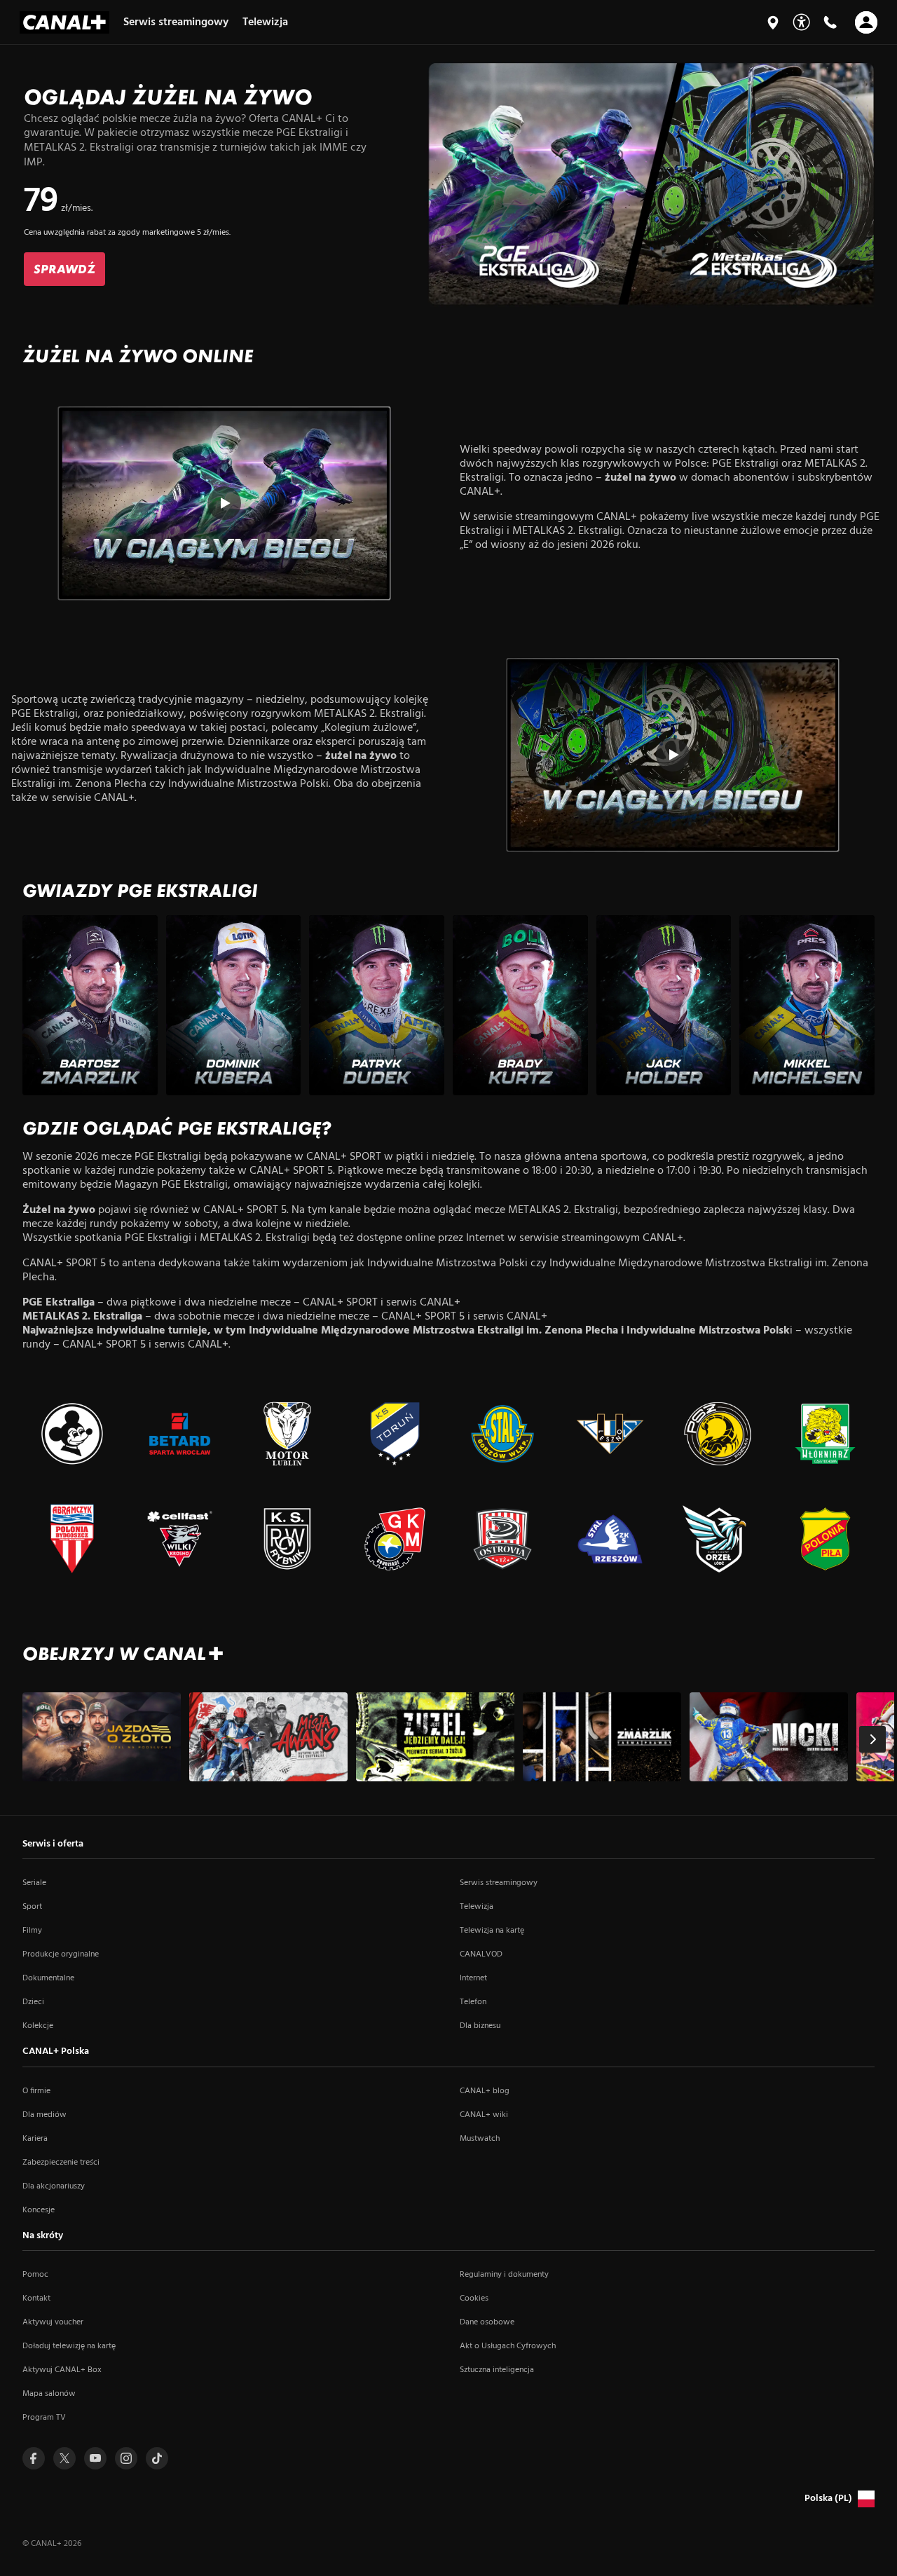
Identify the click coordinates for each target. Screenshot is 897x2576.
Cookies (474, 2298)
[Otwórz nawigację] (866, 22)
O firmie (36, 2091)
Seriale (34, 1883)
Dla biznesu (480, 2026)
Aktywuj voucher (53, 2322)
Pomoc (35, 2275)
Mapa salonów (49, 2394)
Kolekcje (38, 2026)
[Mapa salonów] (773, 22)
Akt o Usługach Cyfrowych (508, 2346)
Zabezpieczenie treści (61, 2163)
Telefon (473, 2002)
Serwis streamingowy (499, 1883)
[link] (64, 269)
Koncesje (39, 2210)
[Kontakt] (830, 22)
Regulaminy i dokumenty (504, 2275)
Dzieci (33, 2002)
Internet (473, 1978)
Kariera (35, 2139)
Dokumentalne (48, 1978)
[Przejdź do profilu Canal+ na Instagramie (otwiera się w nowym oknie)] (126, 2458)
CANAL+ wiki (484, 2115)
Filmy (32, 1931)
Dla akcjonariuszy (54, 2186)
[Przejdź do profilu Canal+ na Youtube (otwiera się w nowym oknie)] (95, 2458)
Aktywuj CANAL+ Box (62, 2370)
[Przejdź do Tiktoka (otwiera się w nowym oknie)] (157, 2458)
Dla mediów (44, 2115)
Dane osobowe (487, 2322)
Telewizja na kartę (492, 1931)
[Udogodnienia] (801, 22)
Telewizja (477, 1907)
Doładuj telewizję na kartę (69, 2346)
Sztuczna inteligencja (497, 2370)
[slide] (448, 184)
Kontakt (36, 2298)
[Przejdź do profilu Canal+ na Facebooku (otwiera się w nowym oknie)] (34, 2458)
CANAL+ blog (485, 2091)
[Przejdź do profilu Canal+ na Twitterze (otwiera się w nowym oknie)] (64, 2458)
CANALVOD (481, 1954)
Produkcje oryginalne (61, 1954)
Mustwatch (480, 2139)
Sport (32, 1907)
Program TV (44, 2418)
